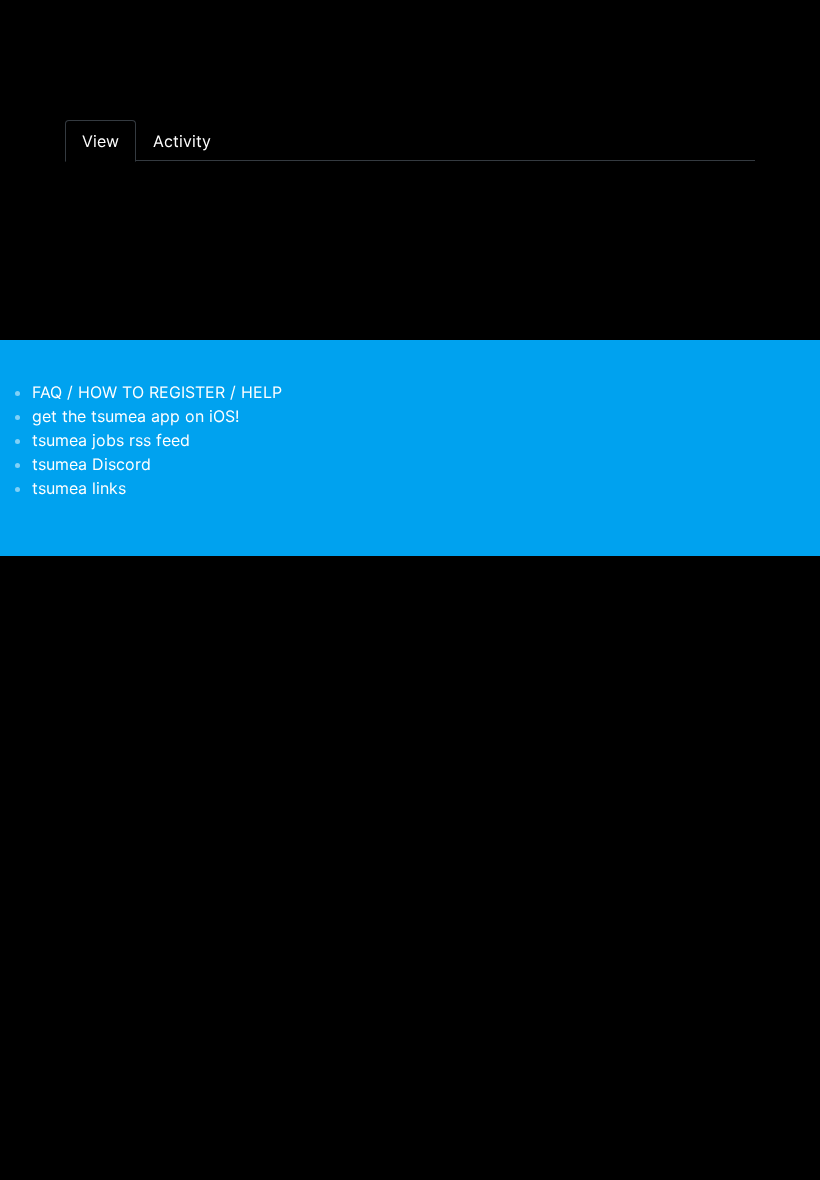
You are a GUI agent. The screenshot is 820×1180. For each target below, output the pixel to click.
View (100, 141)
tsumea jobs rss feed (111, 440)
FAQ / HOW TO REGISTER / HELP (157, 392)
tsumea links (79, 488)
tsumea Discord (91, 464)
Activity (182, 141)
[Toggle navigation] (78, 28)
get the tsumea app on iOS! (135, 416)
